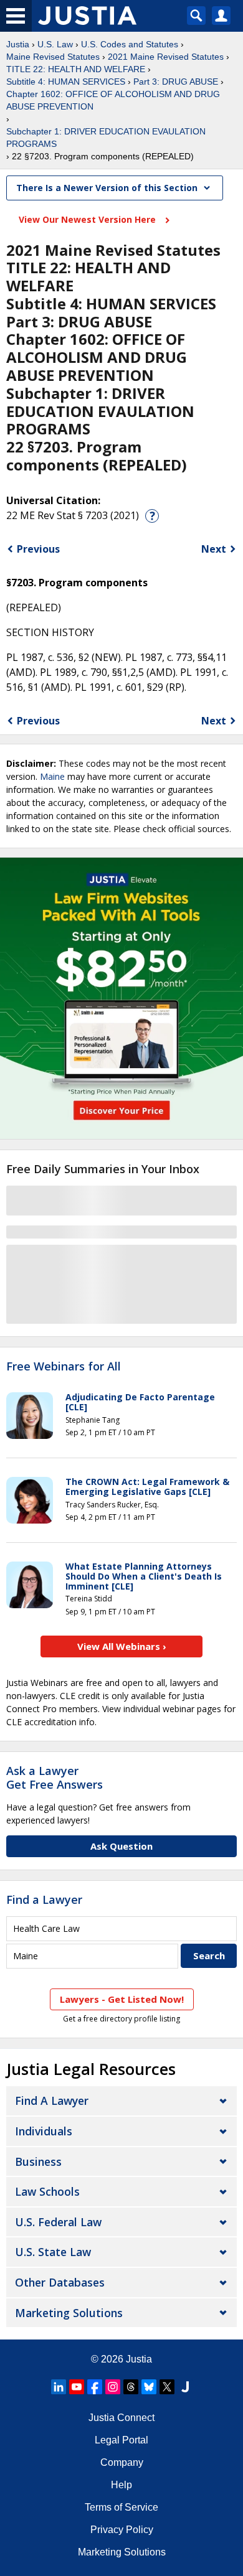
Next (214, 549)
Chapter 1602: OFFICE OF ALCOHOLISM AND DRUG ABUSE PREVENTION (113, 100)
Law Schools (47, 2191)
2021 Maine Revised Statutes (166, 57)
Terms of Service (121, 2507)
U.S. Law (55, 44)
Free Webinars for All (64, 1367)
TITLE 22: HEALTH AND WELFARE (76, 69)
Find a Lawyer (44, 1899)
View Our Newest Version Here (88, 219)
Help (121, 2485)
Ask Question (121, 1846)
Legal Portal (121, 2440)
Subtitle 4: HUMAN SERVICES (66, 82)
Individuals (44, 2131)
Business (38, 2161)
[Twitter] (167, 2387)
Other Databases (60, 2282)
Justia (18, 44)
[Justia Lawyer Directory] (185, 2387)
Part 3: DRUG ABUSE (176, 82)
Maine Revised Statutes (53, 57)
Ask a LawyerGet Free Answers (55, 1777)
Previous (38, 549)
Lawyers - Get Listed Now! (122, 1999)
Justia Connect (121, 2418)
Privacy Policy (122, 2530)
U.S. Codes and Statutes (130, 44)
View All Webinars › (122, 1646)
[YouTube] (77, 2387)
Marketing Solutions (69, 2313)
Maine (52, 776)
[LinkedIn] (59, 2387)
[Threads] (131, 2387)
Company (122, 2462)
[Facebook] (95, 2387)
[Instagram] (113, 2387)
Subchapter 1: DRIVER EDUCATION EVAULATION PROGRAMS (106, 138)
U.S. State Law (53, 2252)
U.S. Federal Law (58, 2222)
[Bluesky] (149, 2387)
